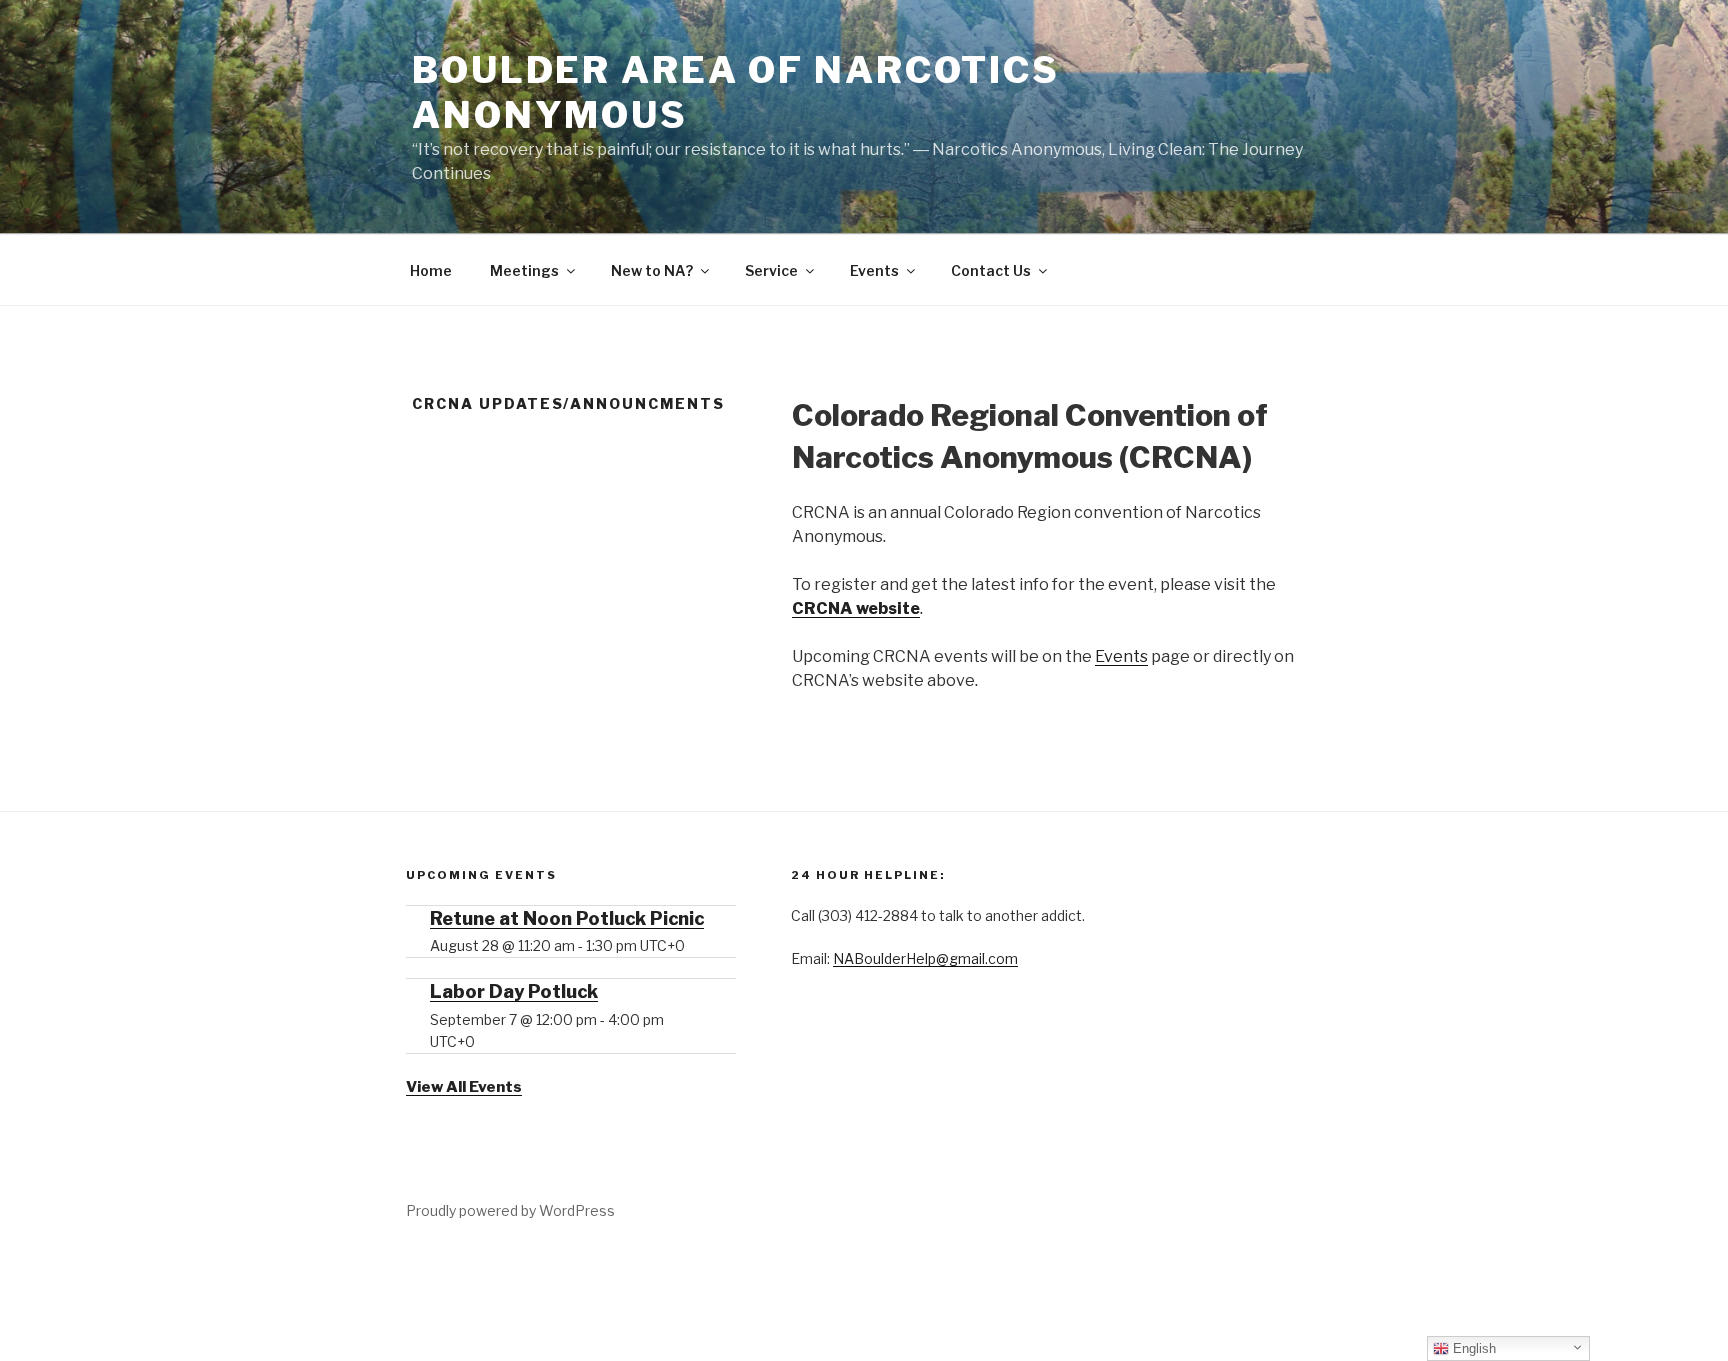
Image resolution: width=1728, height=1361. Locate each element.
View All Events (464, 1087)
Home (431, 270)
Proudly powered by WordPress (510, 1210)
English (1472, 1348)
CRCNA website (856, 608)
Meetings (524, 270)
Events (874, 270)
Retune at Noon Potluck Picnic (567, 918)
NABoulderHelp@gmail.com (925, 958)
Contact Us (991, 270)
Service (771, 270)
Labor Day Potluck (514, 991)
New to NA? (652, 270)
